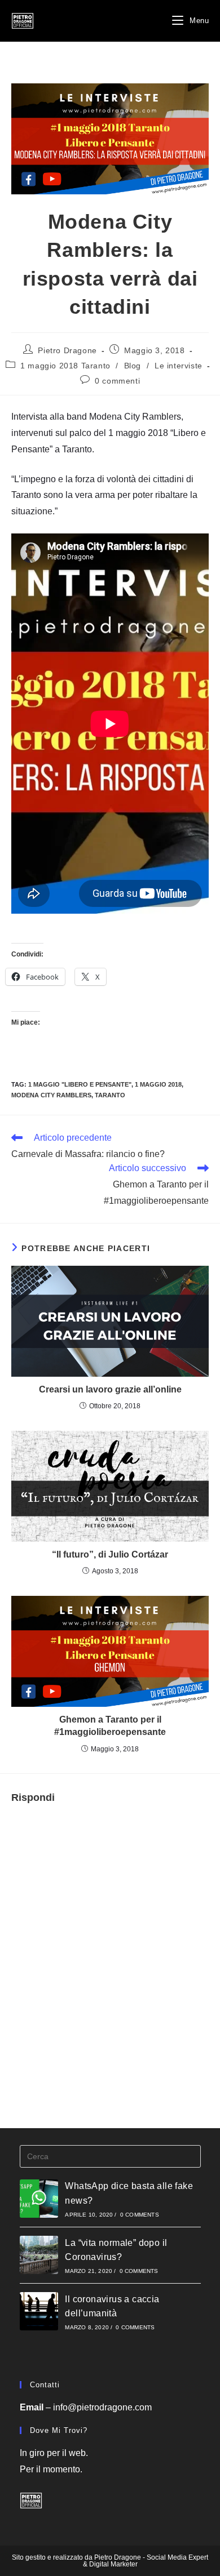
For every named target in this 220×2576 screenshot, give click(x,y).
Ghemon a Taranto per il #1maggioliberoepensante (110, 1726)
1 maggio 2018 (158, 1084)
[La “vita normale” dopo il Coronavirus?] (39, 2255)
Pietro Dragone (67, 350)
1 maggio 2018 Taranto (65, 366)
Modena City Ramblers (51, 1095)
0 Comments (140, 2215)
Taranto (110, 1095)
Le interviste (179, 366)
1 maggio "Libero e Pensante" (80, 1084)
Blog (133, 366)
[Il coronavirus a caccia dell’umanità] (39, 2311)
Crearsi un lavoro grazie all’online (110, 1389)
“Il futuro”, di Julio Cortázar (110, 1554)
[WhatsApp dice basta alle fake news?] (39, 2199)
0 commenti (117, 381)
